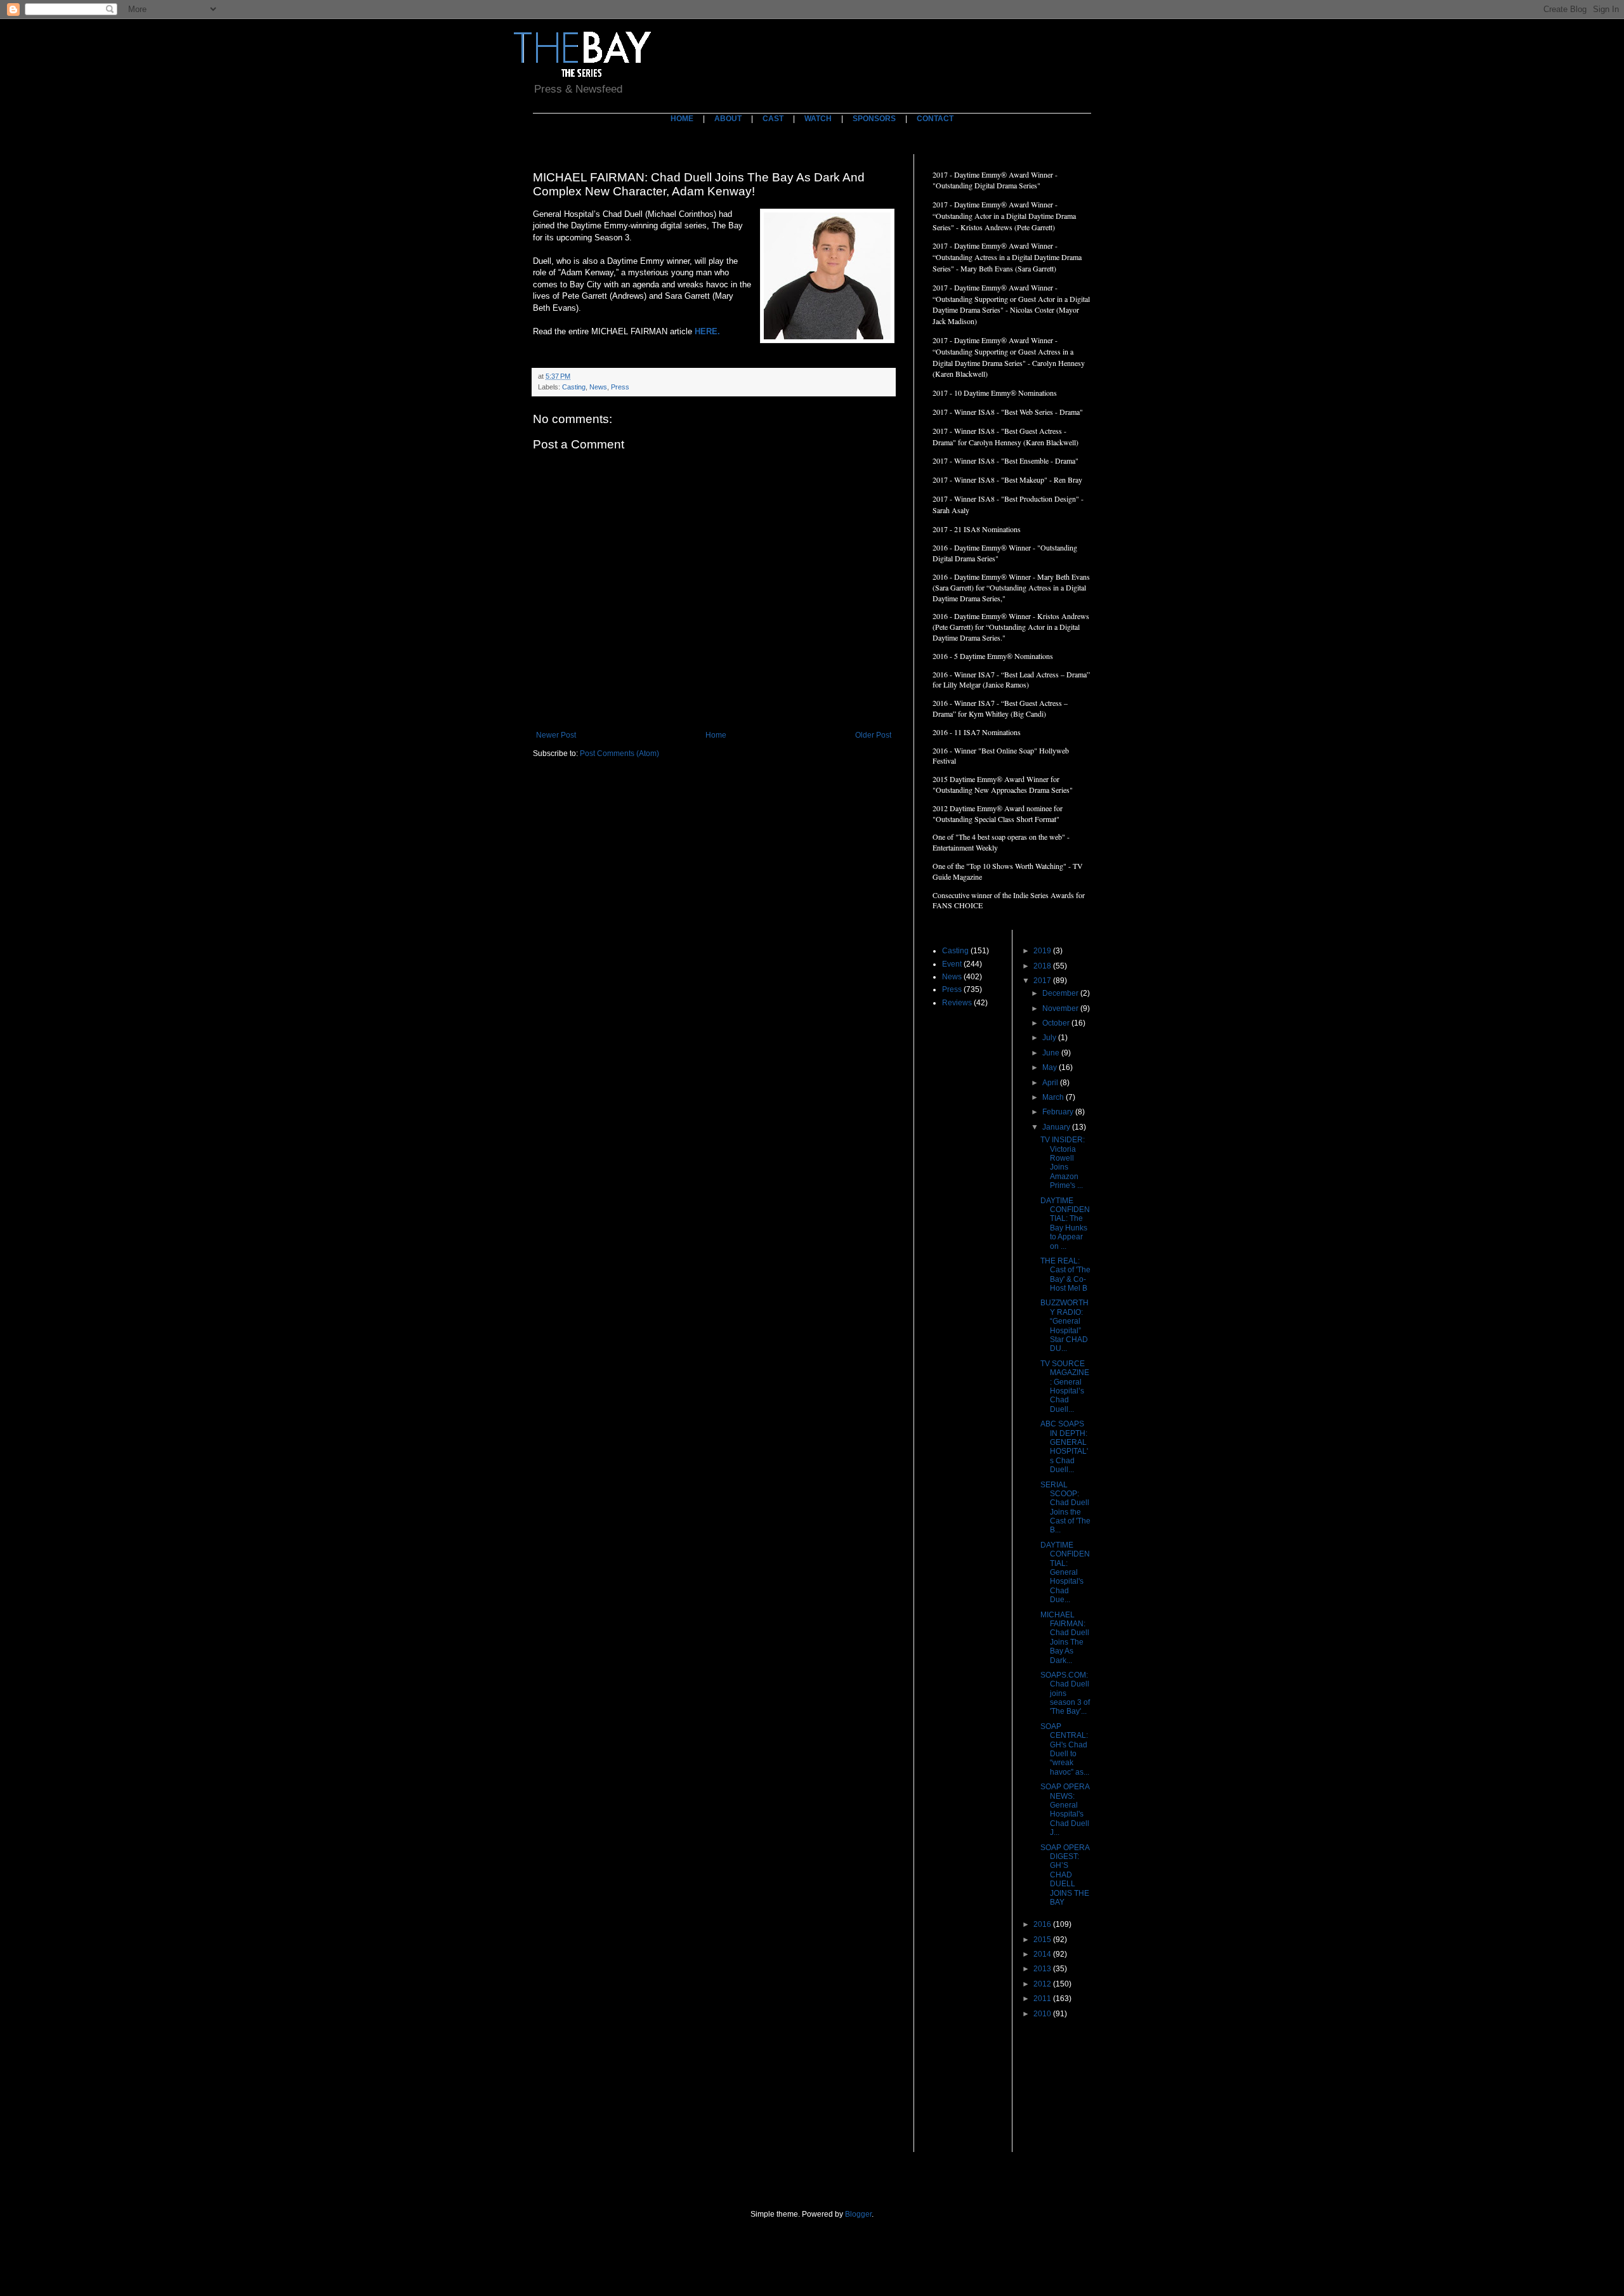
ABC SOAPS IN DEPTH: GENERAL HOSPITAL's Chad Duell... (1064, 1447)
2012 (1043, 1984)
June (1052, 1053)
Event (952, 964)
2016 (1043, 1924)
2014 (1043, 1954)
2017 (1043, 981)
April (1051, 1083)
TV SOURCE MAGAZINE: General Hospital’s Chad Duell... (1065, 1386)
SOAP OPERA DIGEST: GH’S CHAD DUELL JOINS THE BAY (1065, 1875)
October (1057, 1023)
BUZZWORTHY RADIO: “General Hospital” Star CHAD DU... (1064, 1326)
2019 (1043, 951)
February (1059, 1112)
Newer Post (556, 735)
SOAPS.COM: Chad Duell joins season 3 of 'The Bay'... (1065, 1693)
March (1054, 1097)
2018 (1043, 966)
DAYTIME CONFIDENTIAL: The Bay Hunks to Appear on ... (1065, 1223)
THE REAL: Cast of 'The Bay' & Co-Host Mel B (1065, 1275)
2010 (1043, 2014)
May (1051, 1067)
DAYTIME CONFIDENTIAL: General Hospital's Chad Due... (1065, 1572)
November (1061, 1008)
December (1061, 993)
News (598, 387)
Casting (574, 387)
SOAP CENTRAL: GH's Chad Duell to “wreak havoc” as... (1065, 1749)
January (1057, 1127)
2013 (1043, 1969)
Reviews (957, 1003)
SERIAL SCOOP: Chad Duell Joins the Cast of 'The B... (1065, 1508)
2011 (1043, 1999)
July (1050, 1038)
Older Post (873, 735)
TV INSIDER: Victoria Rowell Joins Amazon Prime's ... (1063, 1163)
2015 (1043, 1940)
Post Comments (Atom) (619, 753)
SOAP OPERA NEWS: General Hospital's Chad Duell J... (1065, 1810)
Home (716, 735)
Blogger (858, 2214)
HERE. (709, 331)
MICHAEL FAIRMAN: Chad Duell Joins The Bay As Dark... (1065, 1638)
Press (620, 387)
